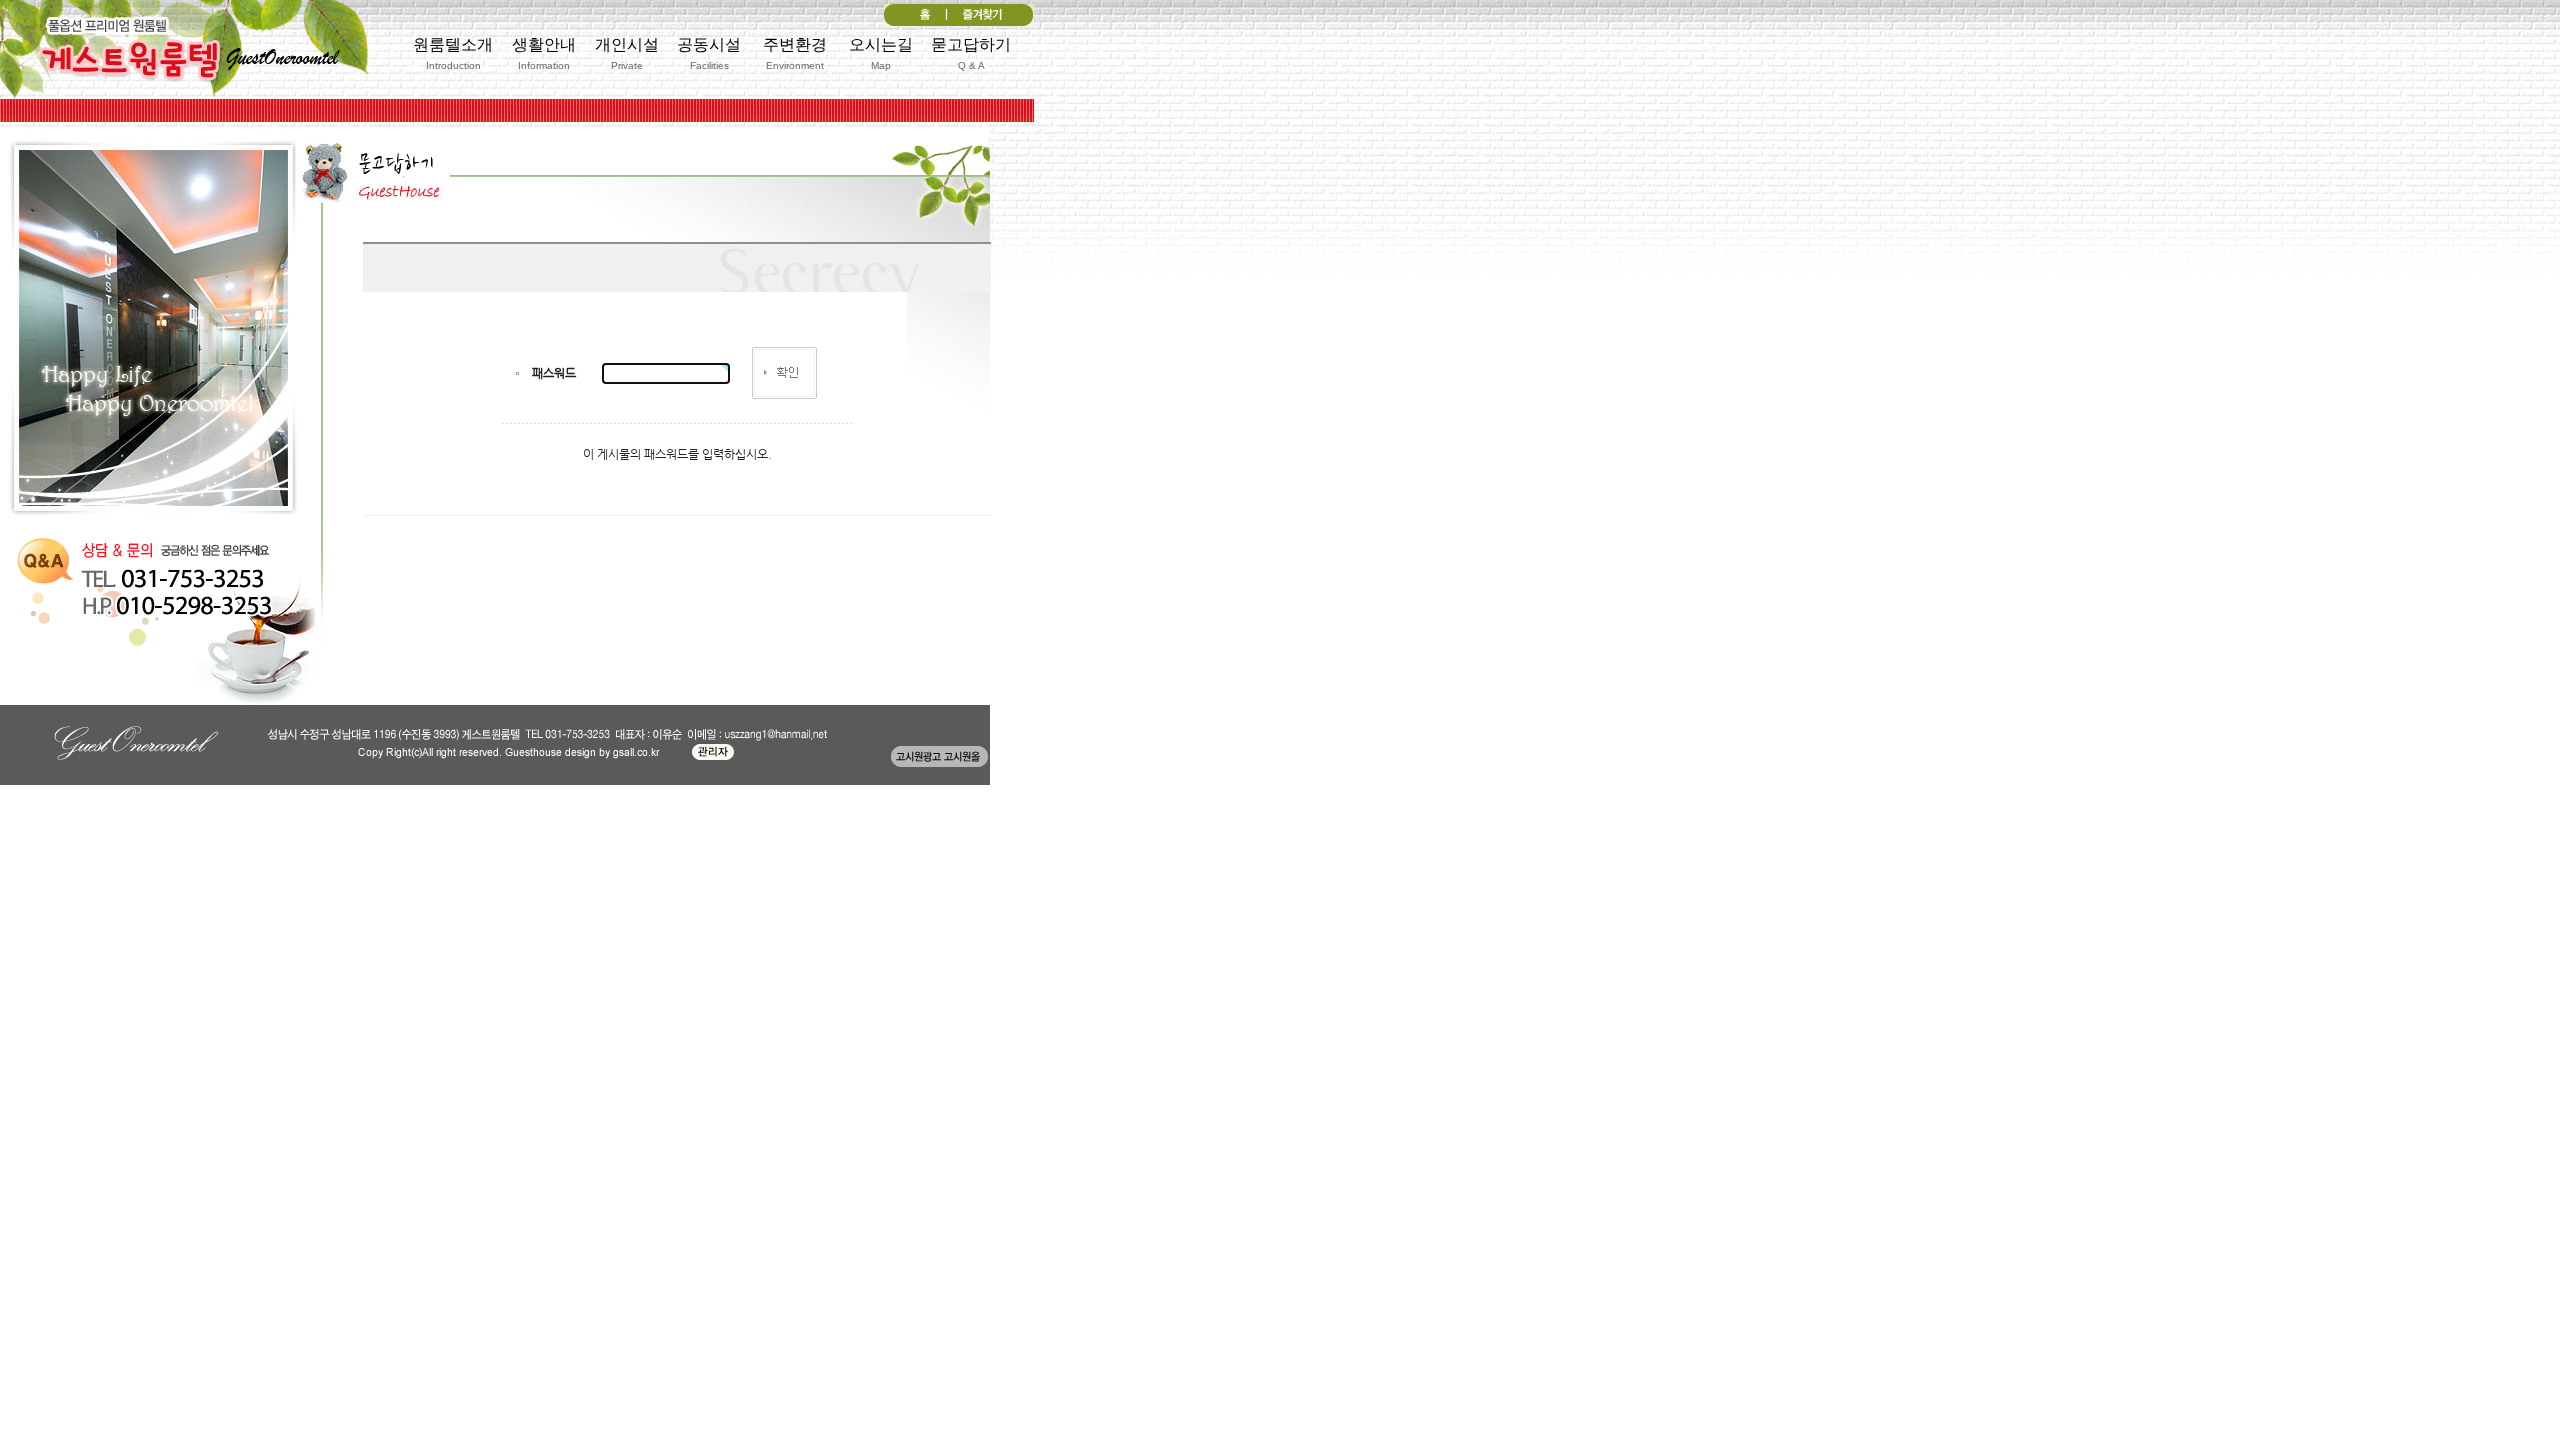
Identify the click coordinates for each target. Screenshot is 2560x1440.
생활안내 (544, 53)
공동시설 (709, 53)
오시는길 (881, 53)
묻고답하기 (971, 53)
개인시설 (627, 53)
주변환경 (795, 53)
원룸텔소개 (453, 53)
